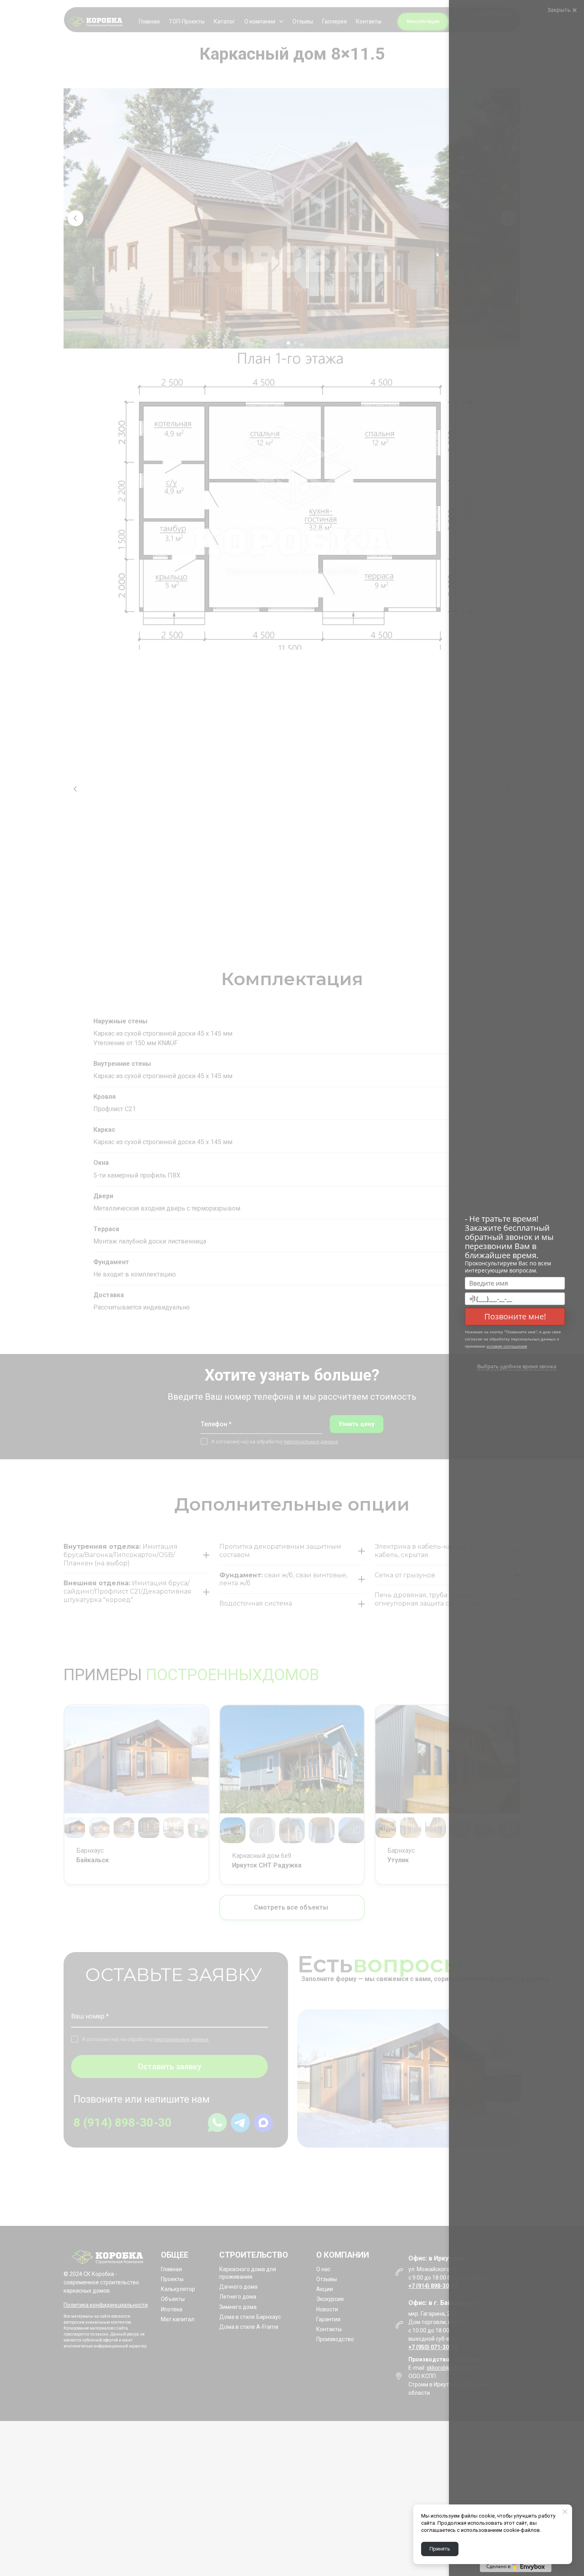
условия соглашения (507, 1346)
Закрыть (560, 10)
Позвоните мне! (515, 1316)
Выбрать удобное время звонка (517, 1366)
